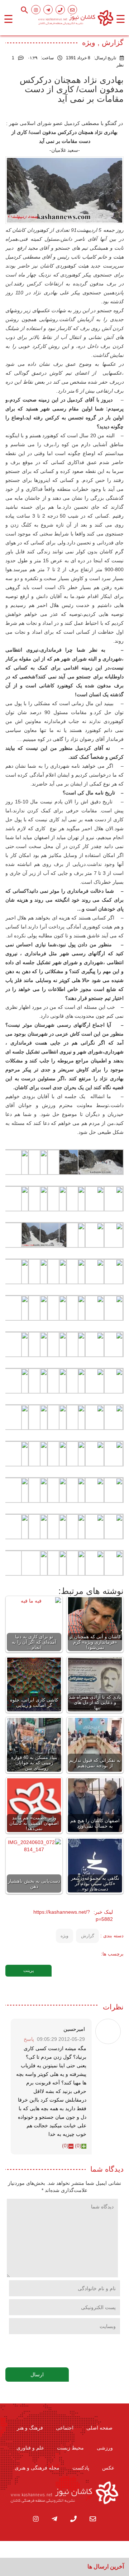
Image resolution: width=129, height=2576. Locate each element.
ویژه (64, 1936)
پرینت (28, 1970)
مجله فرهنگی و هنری (37, 2468)
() (78, 2146)
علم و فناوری (30, 2448)
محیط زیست (70, 2448)
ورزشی (105, 2448)
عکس (108, 2468)
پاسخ (29, 2039)
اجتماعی (65, 2428)
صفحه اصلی (99, 2428)
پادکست (81, 2468)
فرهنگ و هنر (30, 2428)
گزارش (88, 1936)
